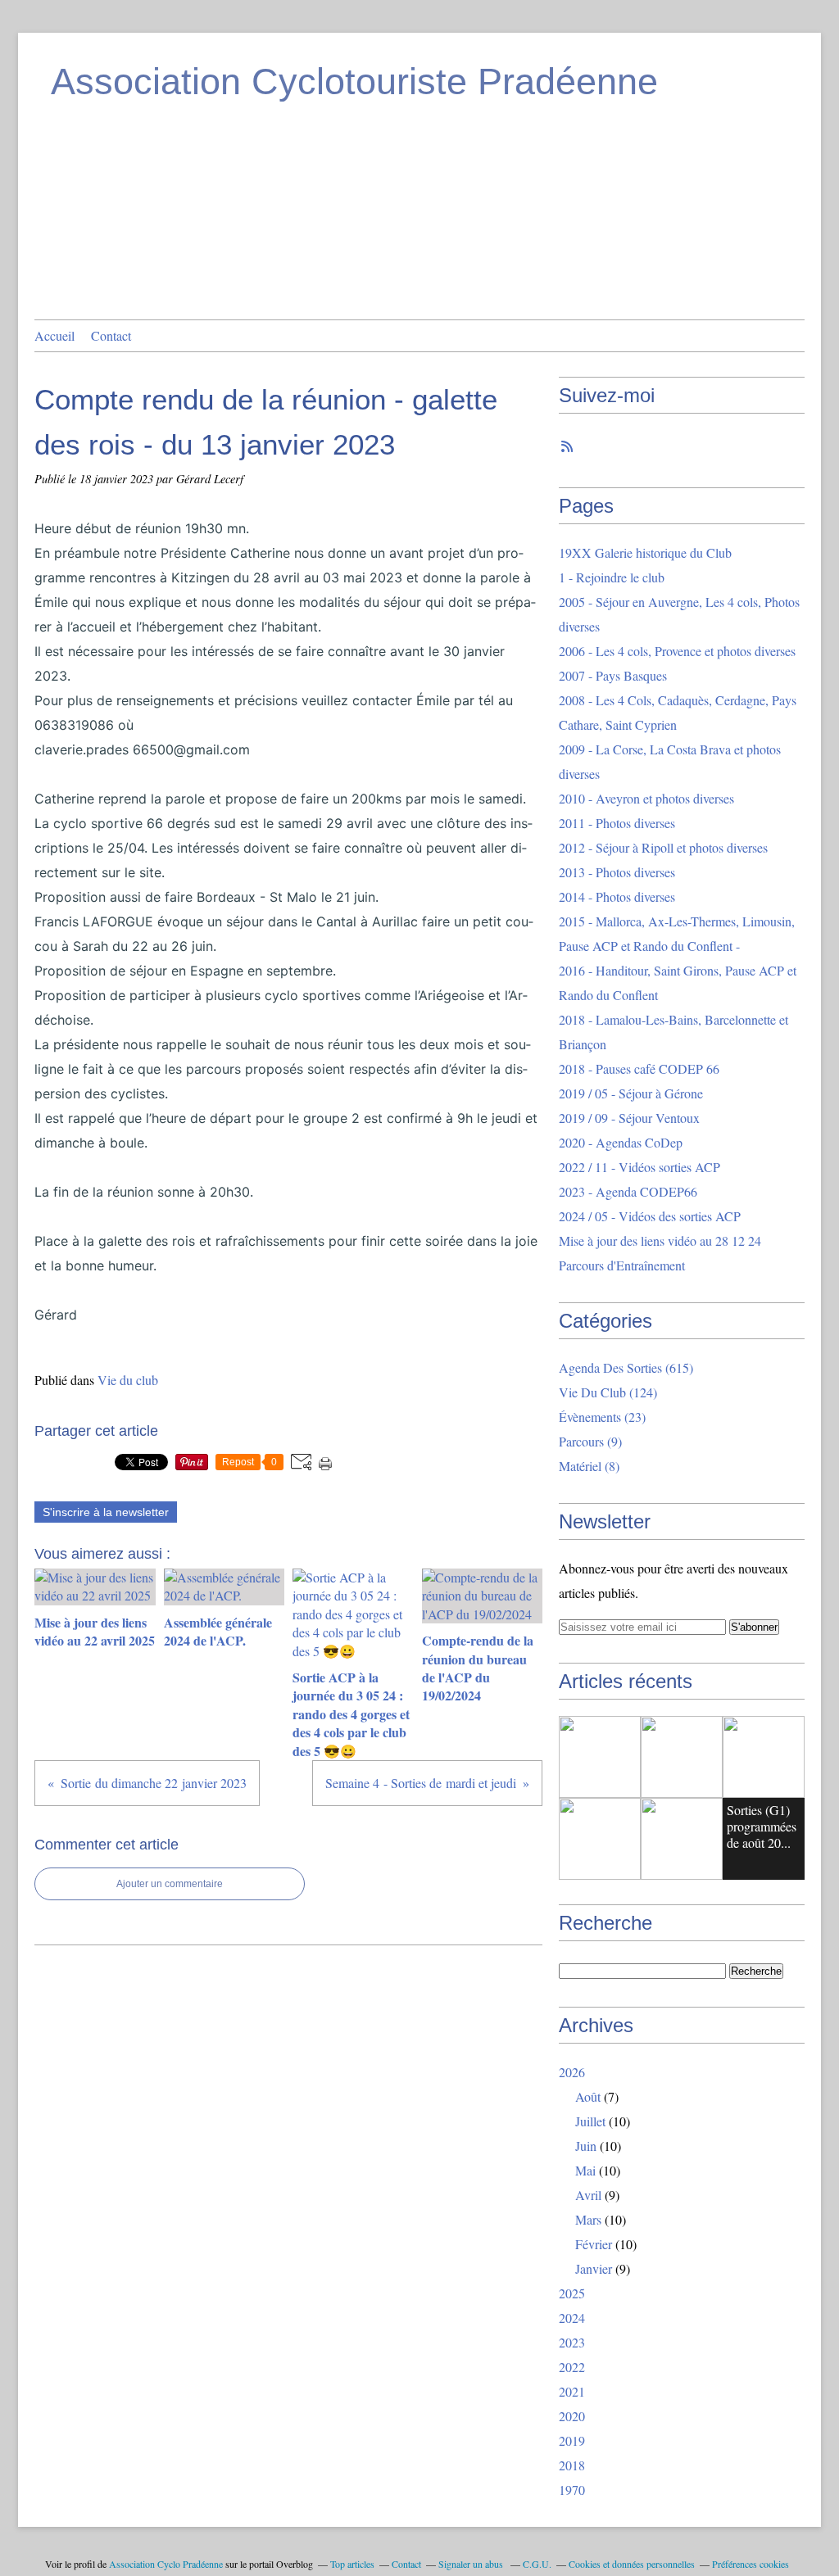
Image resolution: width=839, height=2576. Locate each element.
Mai (585, 2170)
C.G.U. (537, 2564)
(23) (602, 1417)
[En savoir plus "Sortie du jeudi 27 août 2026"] (600, 1757)
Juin (586, 2146)
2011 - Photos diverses (617, 823)
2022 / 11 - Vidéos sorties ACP (639, 1167)
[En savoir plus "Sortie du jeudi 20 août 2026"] (764, 1757)
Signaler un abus (472, 2564)
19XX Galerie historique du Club (645, 552)
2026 (572, 2072)
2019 (572, 2440)
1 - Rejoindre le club (612, 577)
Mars (588, 2219)
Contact (111, 335)
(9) (590, 1441)
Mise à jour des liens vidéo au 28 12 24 (660, 1240)
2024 (572, 2318)
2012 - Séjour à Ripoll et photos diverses (663, 847)
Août (588, 2096)
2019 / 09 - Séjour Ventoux (629, 1118)
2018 (572, 2465)
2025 (572, 2293)
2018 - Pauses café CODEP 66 (639, 1068)
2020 (572, 2416)
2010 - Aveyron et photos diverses (646, 798)
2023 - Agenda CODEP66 (628, 1191)
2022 (572, 2367)
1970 (572, 2490)
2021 (572, 2391)
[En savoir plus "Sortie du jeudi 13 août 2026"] (682, 1839)
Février (594, 2244)
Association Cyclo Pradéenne (166, 2564)
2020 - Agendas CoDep (621, 1142)
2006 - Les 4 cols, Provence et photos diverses (677, 651)
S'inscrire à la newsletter (106, 1512)
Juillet (590, 2121)
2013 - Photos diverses (617, 872)
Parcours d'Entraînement (622, 1265)
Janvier (594, 2268)
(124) (608, 1392)
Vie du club (128, 1380)
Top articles (352, 2564)
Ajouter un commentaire (170, 1884)
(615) (626, 1367)
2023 (572, 2342)
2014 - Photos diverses (617, 896)
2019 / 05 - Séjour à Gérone (631, 1093)
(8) (589, 1466)
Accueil (54, 335)
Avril (588, 2195)
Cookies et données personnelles (632, 2564)
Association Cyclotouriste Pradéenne (354, 81)
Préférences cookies (751, 2564)
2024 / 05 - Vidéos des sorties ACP (650, 1216)
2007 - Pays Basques (613, 675)
